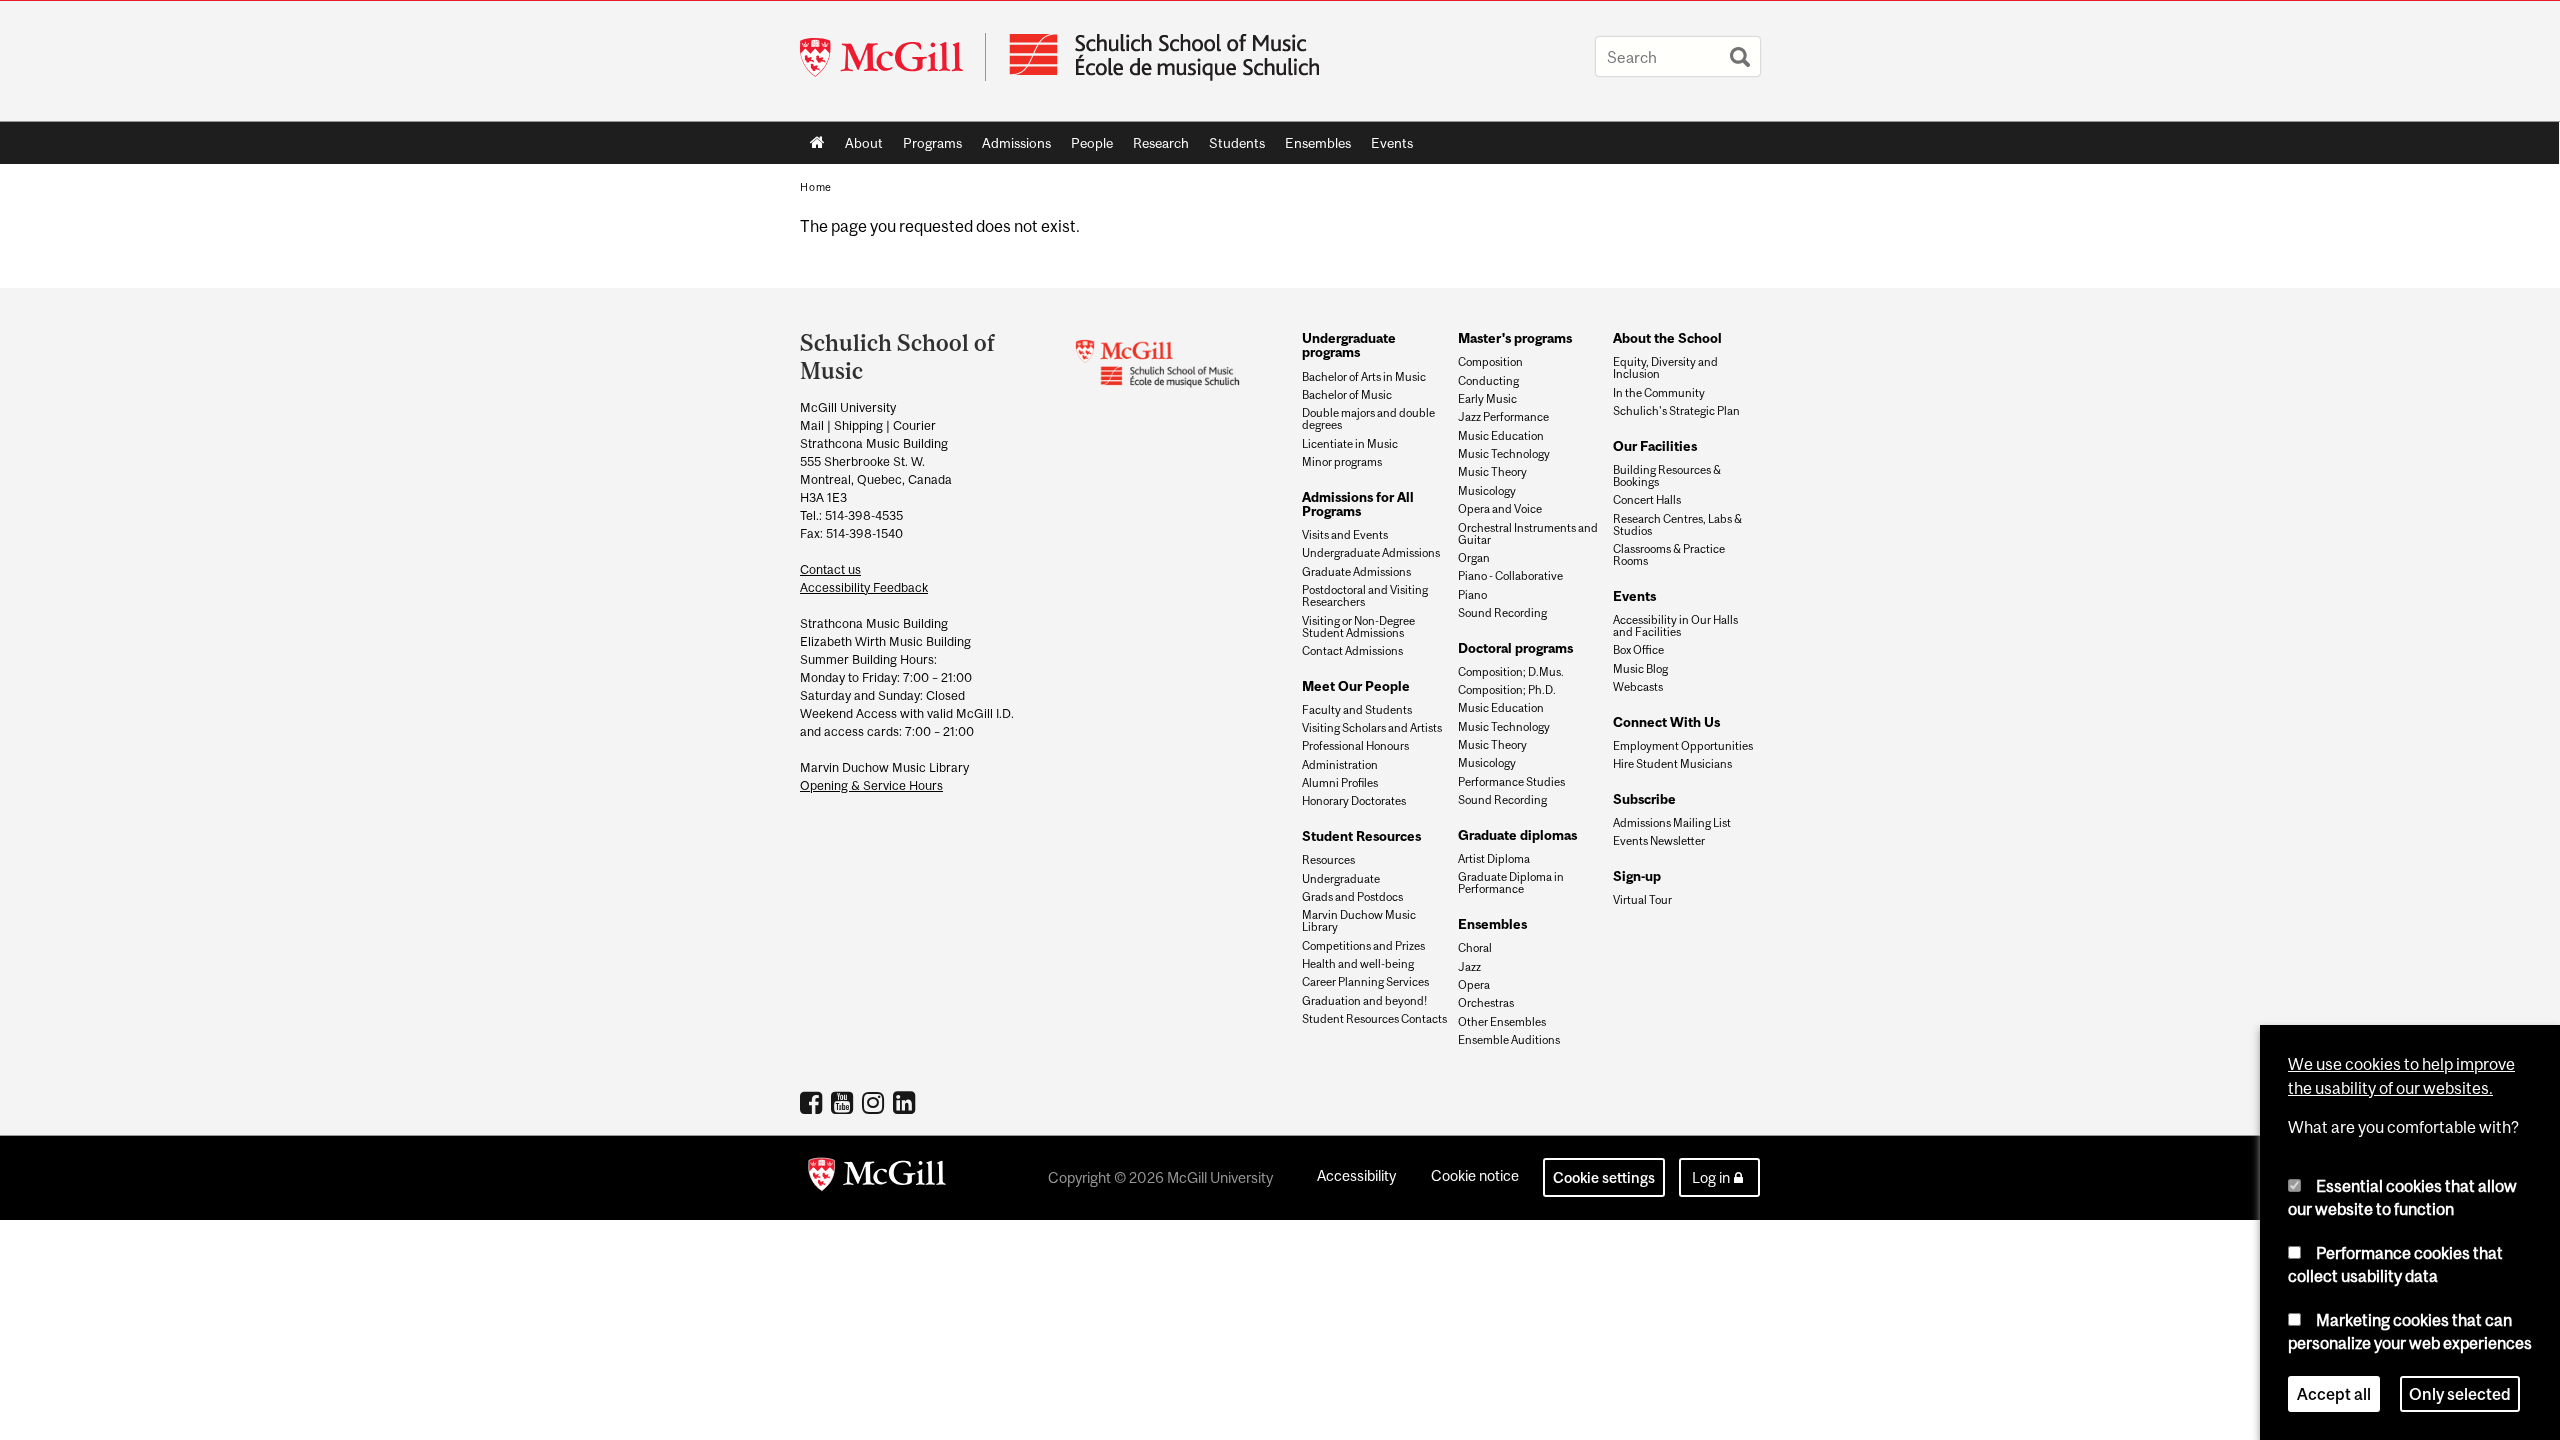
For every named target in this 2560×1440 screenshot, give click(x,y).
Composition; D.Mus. (1511, 672)
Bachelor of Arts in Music (1364, 377)
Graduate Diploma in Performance (1511, 883)
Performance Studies (1511, 782)
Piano (1472, 595)
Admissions (1011, 147)
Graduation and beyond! (1364, 1001)
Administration (1340, 765)
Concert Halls (1647, 500)
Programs (927, 147)
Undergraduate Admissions (1371, 553)
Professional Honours (1355, 746)
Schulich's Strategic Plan (1676, 411)
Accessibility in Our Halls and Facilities (1675, 626)
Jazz (1469, 967)
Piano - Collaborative (1510, 576)
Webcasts (1638, 687)
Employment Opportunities (1683, 746)
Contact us (830, 569)
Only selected (2460, 1394)
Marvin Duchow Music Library (1359, 921)
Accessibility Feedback (864, 587)
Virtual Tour (1642, 900)
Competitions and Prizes (1363, 946)
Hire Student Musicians (1672, 764)
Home (817, 143)
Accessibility (1356, 1175)
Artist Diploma (1494, 859)
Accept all (2334, 1394)
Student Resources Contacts (1374, 1019)
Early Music (1487, 399)
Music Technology (1504, 454)
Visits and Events (1345, 535)
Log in (1711, 1177)
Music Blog (1640, 669)
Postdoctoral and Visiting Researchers (1365, 596)
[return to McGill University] (877, 1178)
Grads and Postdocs (1352, 897)
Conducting (1488, 381)
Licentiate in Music (1350, 444)
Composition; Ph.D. (1507, 690)
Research (1156, 147)
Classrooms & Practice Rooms (1669, 555)
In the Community (1659, 393)
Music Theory (1492, 472)
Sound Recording (1502, 613)
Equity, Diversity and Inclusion (1665, 368)
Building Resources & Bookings (1667, 476)
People (1087, 147)
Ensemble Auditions (1509, 1040)
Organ (1474, 558)
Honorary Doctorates (1354, 801)
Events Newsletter (1659, 841)
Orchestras (1486, 1003)
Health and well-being (1358, 964)
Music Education (1501, 436)
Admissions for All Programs (1358, 504)
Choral (1475, 948)
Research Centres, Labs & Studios (1677, 525)
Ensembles (1313, 147)
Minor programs (1342, 462)
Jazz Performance (1503, 417)
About (859, 147)
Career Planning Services (1365, 982)
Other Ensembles (1502, 1022)
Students (1232, 147)
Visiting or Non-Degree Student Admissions (1358, 627)
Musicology (1487, 491)
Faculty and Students (1357, 710)
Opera (1474, 985)
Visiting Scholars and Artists (1372, 728)
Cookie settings (1604, 1177)
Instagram (875, 1102)
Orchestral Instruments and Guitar (1528, 534)
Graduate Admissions (1356, 572)
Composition (1490, 362)
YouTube (844, 1102)
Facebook (813, 1102)
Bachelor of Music (1347, 395)
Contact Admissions (1352, 651)
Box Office (1638, 650)
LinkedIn (906, 1102)
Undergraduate (1341, 879)
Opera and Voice (1500, 509)
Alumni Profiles (1340, 783)
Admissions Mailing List (1672, 823)
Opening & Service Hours (871, 785)
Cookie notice (1475, 1175)
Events (1387, 147)
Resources (1328, 860)
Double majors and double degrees (1368, 419)
